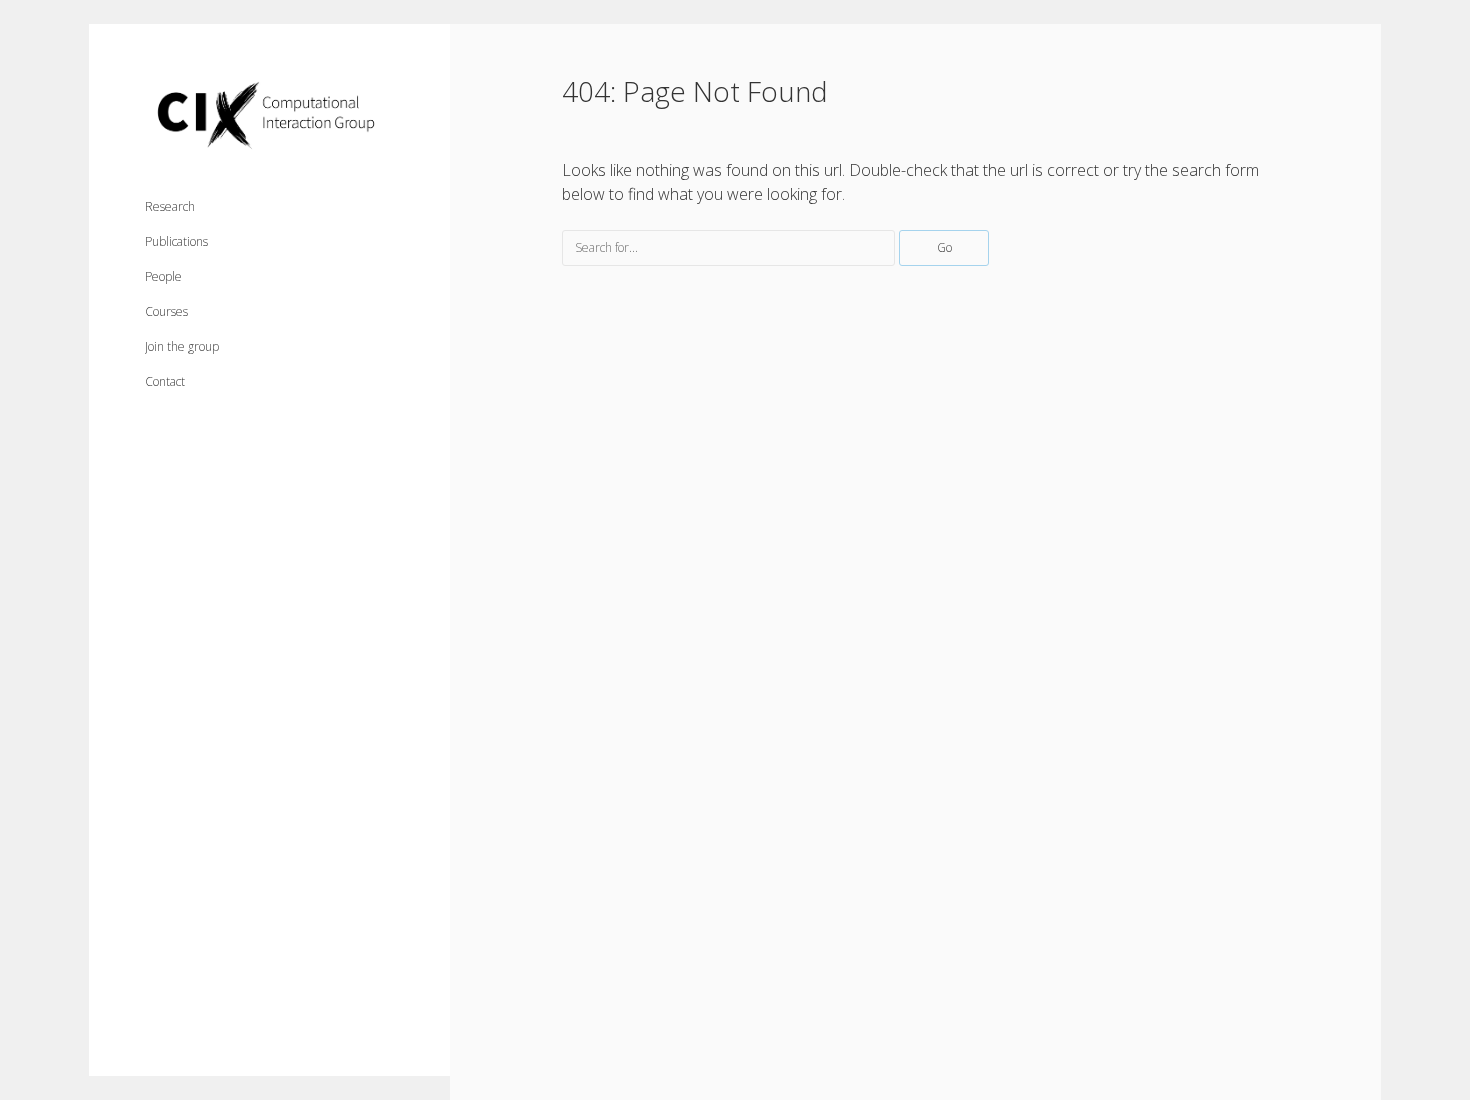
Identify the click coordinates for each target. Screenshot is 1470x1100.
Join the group (182, 346)
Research (170, 206)
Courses (166, 311)
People (163, 276)
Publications (176, 241)
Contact (165, 381)
